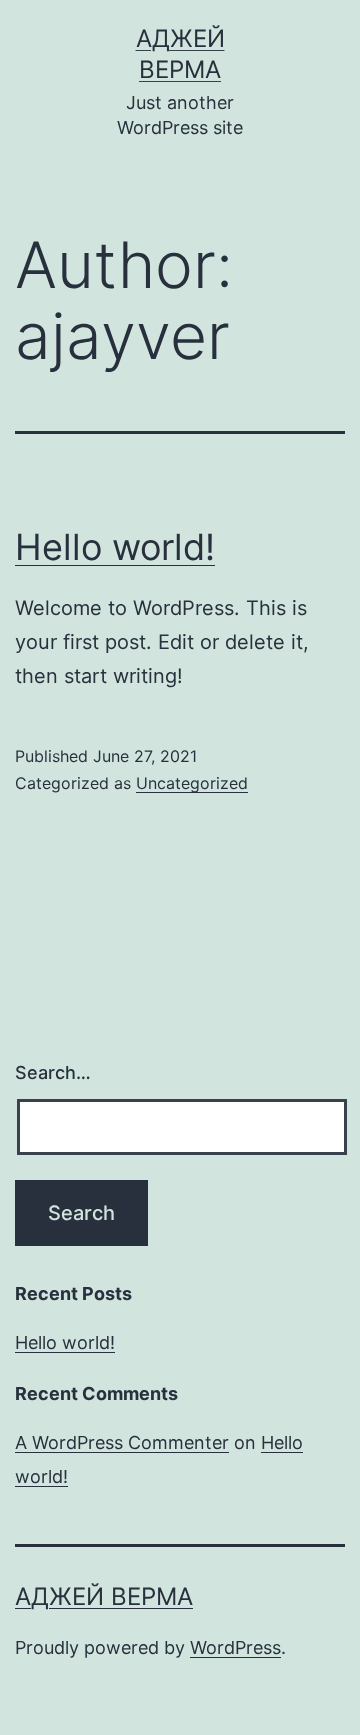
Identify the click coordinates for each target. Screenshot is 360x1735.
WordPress (235, 1647)
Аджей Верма (104, 1596)
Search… (53, 1072)
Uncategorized (192, 783)
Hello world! (115, 547)
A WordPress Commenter (122, 1442)
